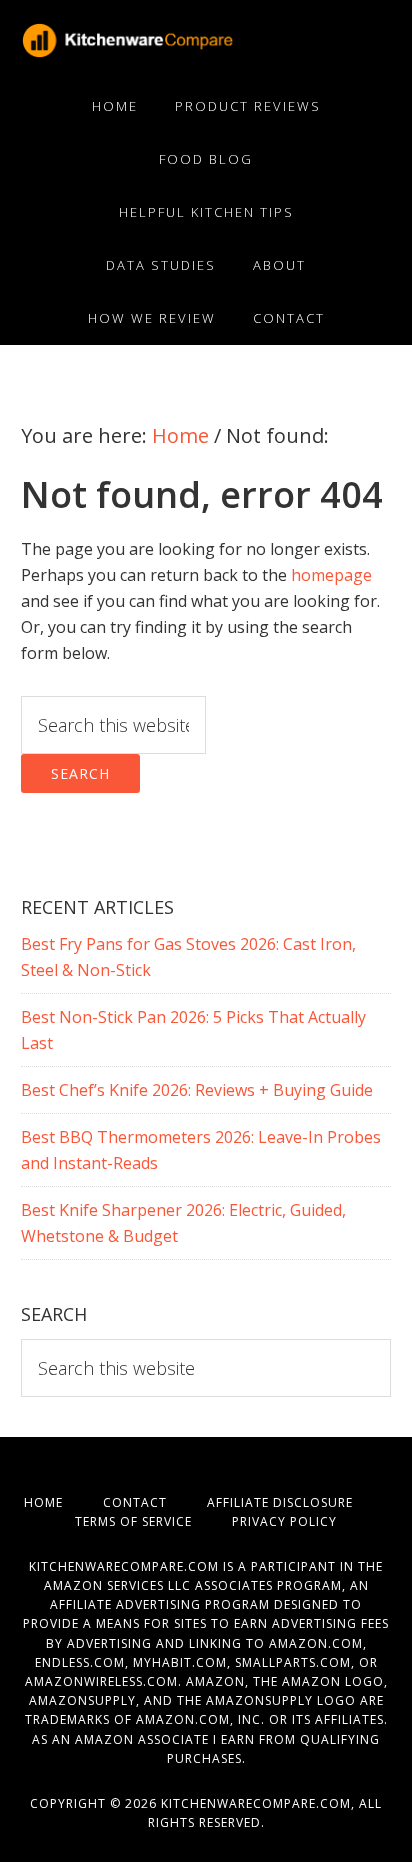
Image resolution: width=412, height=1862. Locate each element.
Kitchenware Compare (169, 40)
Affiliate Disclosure (298, 1502)
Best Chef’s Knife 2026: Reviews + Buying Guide (197, 1090)
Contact (155, 1502)
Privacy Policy (284, 1521)
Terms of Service (153, 1521)
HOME (63, 1502)
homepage (331, 575)
